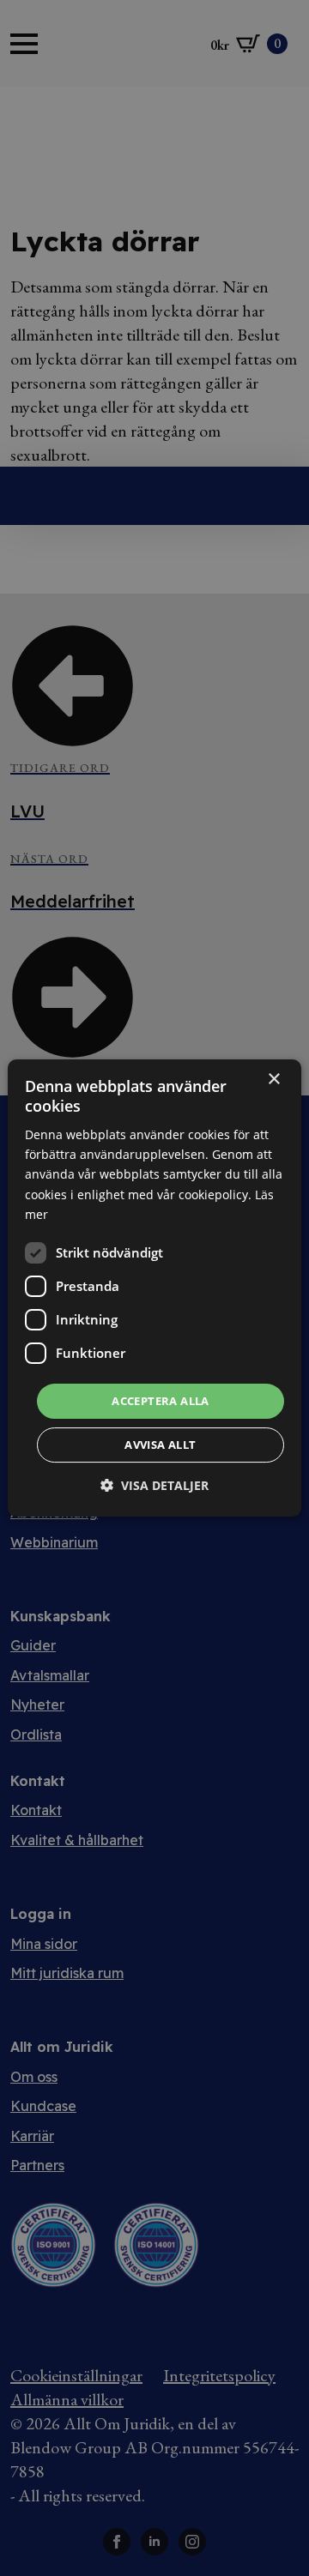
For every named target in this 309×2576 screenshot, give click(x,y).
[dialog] (154, 1288)
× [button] (273, 1080)
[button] (154, 1485)
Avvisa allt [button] (160, 1445)
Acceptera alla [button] (161, 1401)
